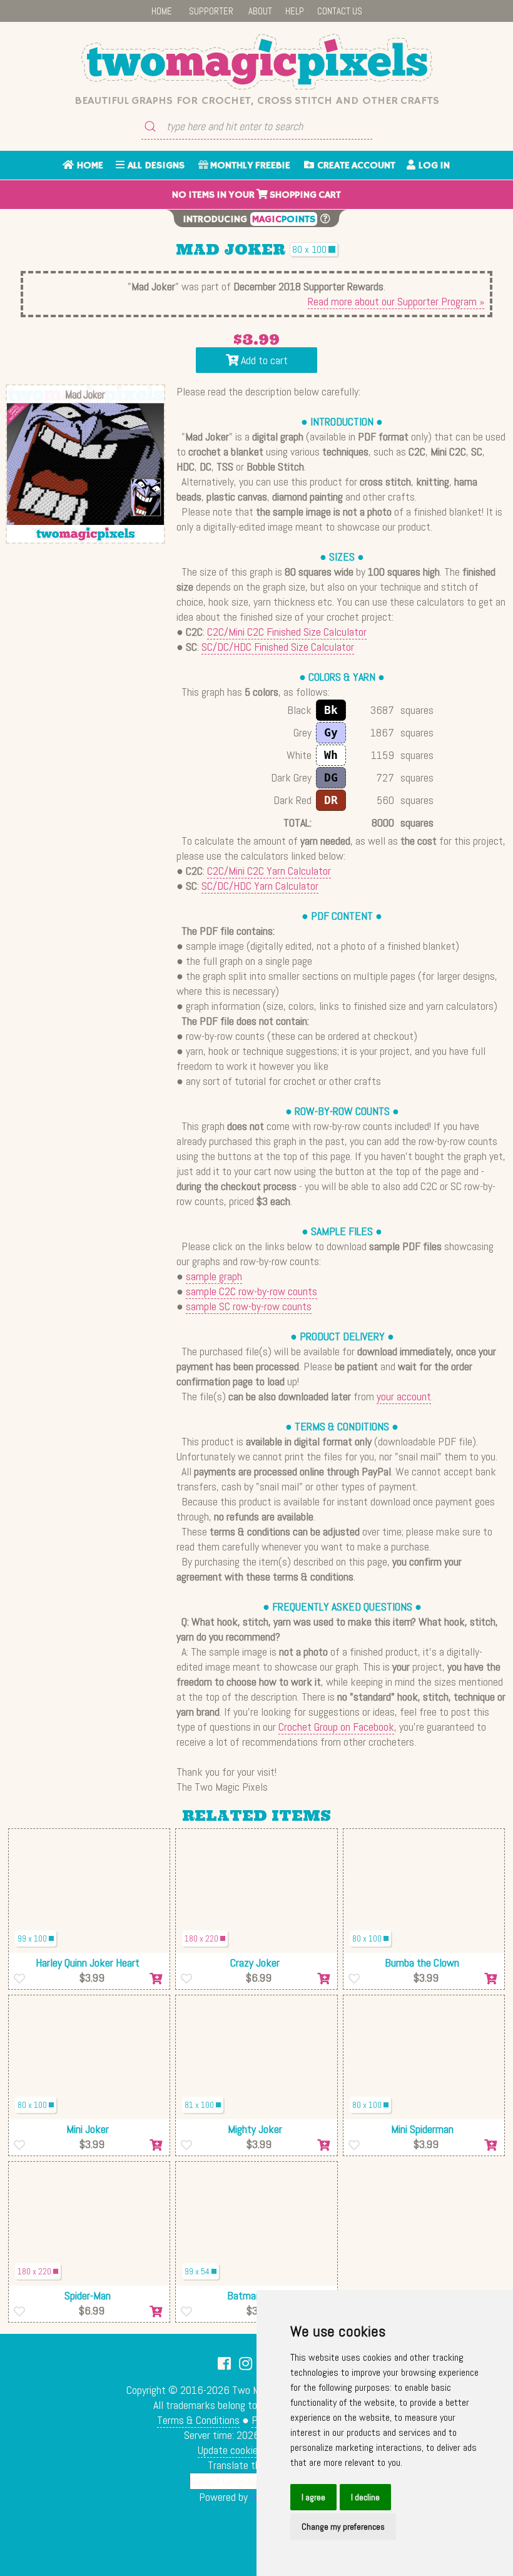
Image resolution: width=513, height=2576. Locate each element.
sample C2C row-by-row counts (251, 1291)
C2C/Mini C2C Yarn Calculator (269, 871)
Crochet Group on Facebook (336, 1727)
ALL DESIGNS (155, 166)
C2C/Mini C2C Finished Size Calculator (287, 632)
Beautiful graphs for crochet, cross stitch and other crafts (257, 101)
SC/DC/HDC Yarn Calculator (260, 886)
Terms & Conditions (198, 2420)
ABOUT (260, 11)
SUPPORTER (211, 11)
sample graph (214, 1276)
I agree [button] (313, 2497)
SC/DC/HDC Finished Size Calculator (278, 647)
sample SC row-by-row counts (249, 1306)
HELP (295, 11)
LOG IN (433, 166)
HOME (162, 11)
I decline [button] (365, 2497)
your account (404, 1396)
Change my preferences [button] (343, 2527)
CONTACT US (340, 11)
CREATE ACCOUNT (355, 166)
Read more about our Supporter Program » (396, 301)
